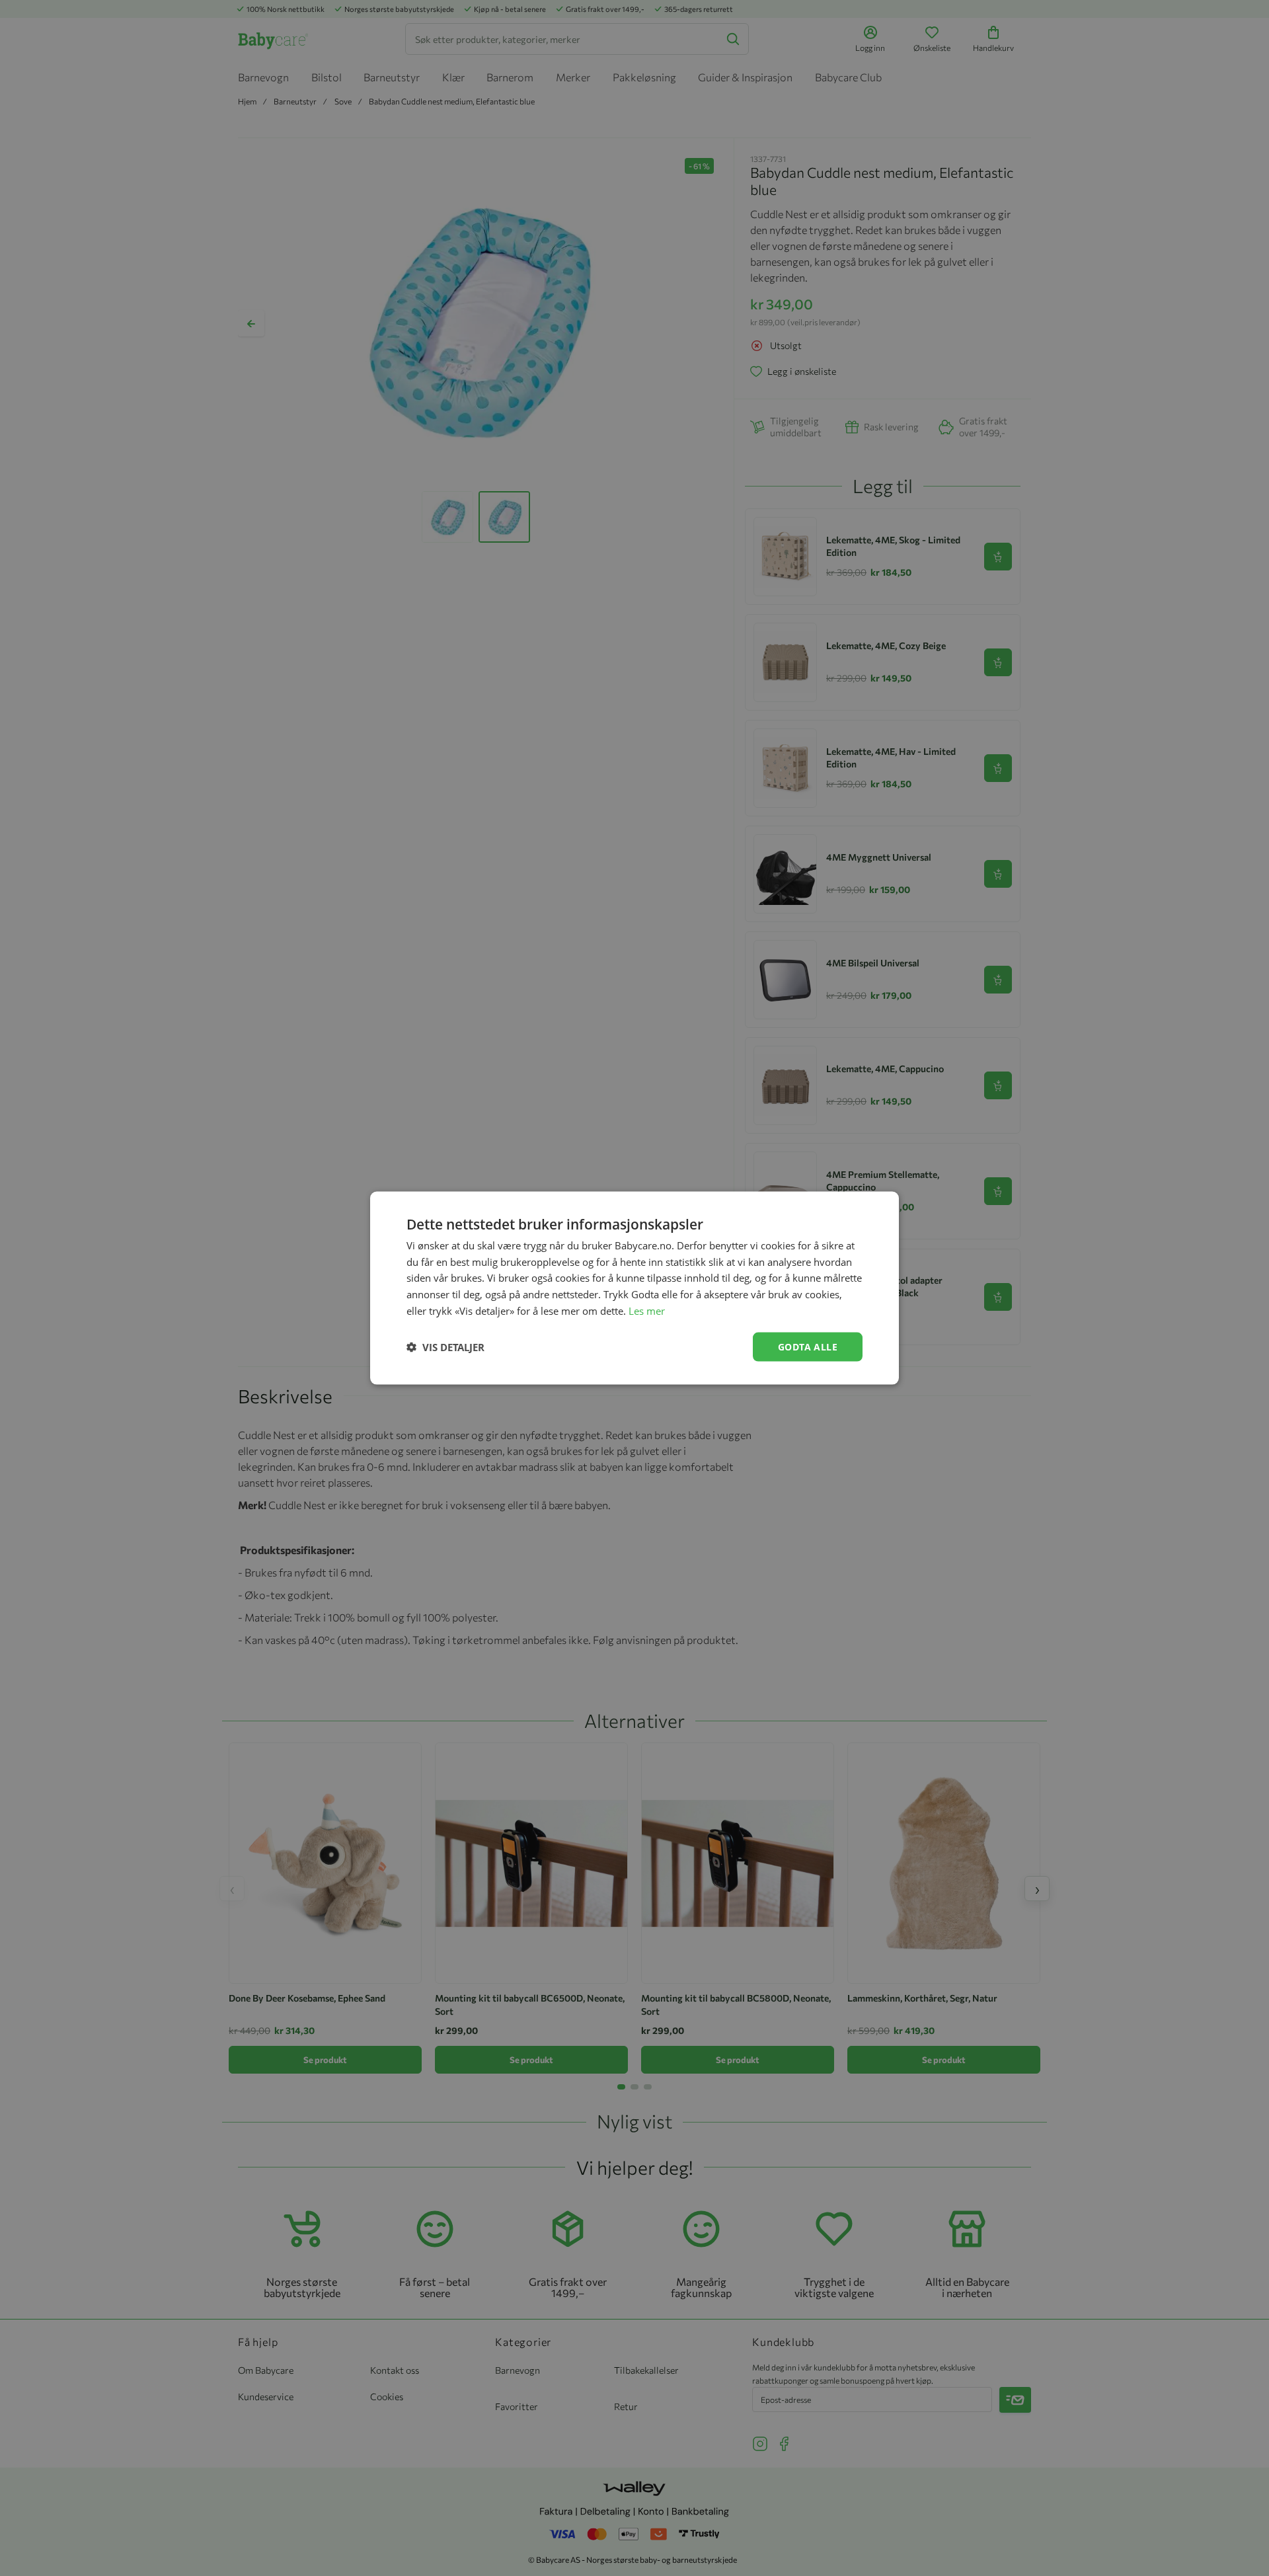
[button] (445, 1347)
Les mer (647, 1310)
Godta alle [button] (808, 1346)
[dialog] (634, 1288)
